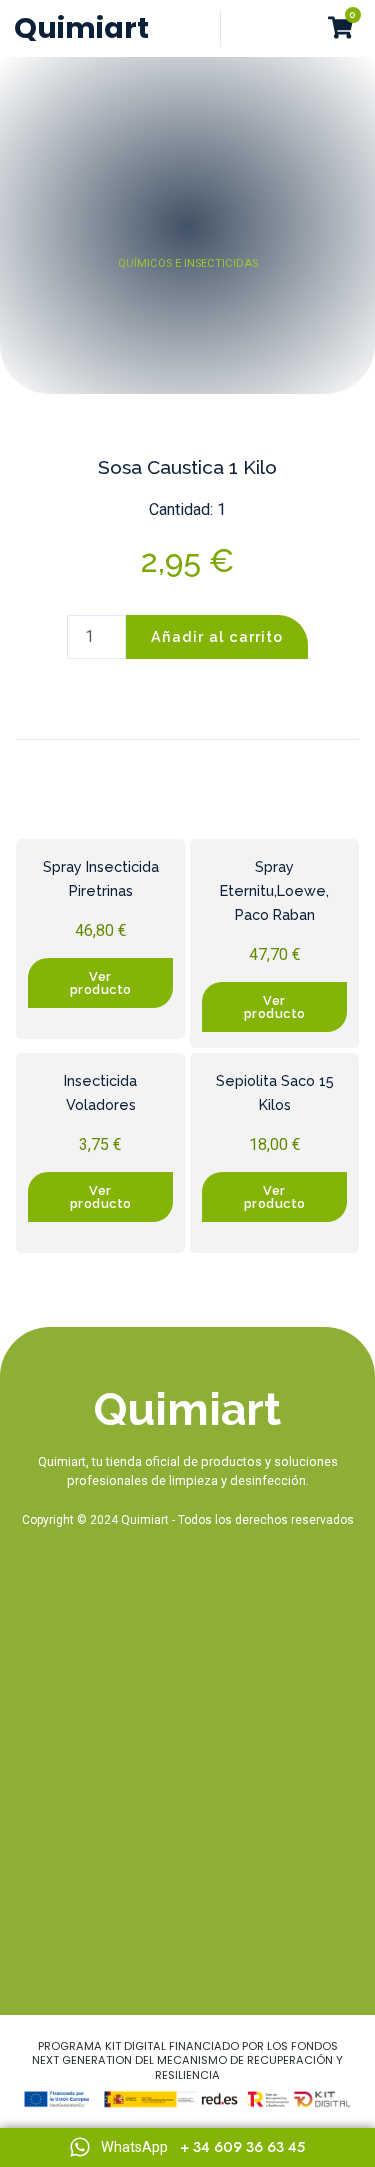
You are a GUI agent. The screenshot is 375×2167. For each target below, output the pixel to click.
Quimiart (81, 28)
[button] (300, 29)
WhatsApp (134, 2147)
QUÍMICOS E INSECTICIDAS (188, 263)
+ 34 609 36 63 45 (242, 2147)
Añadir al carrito (217, 636)
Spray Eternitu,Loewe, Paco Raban (274, 890)
